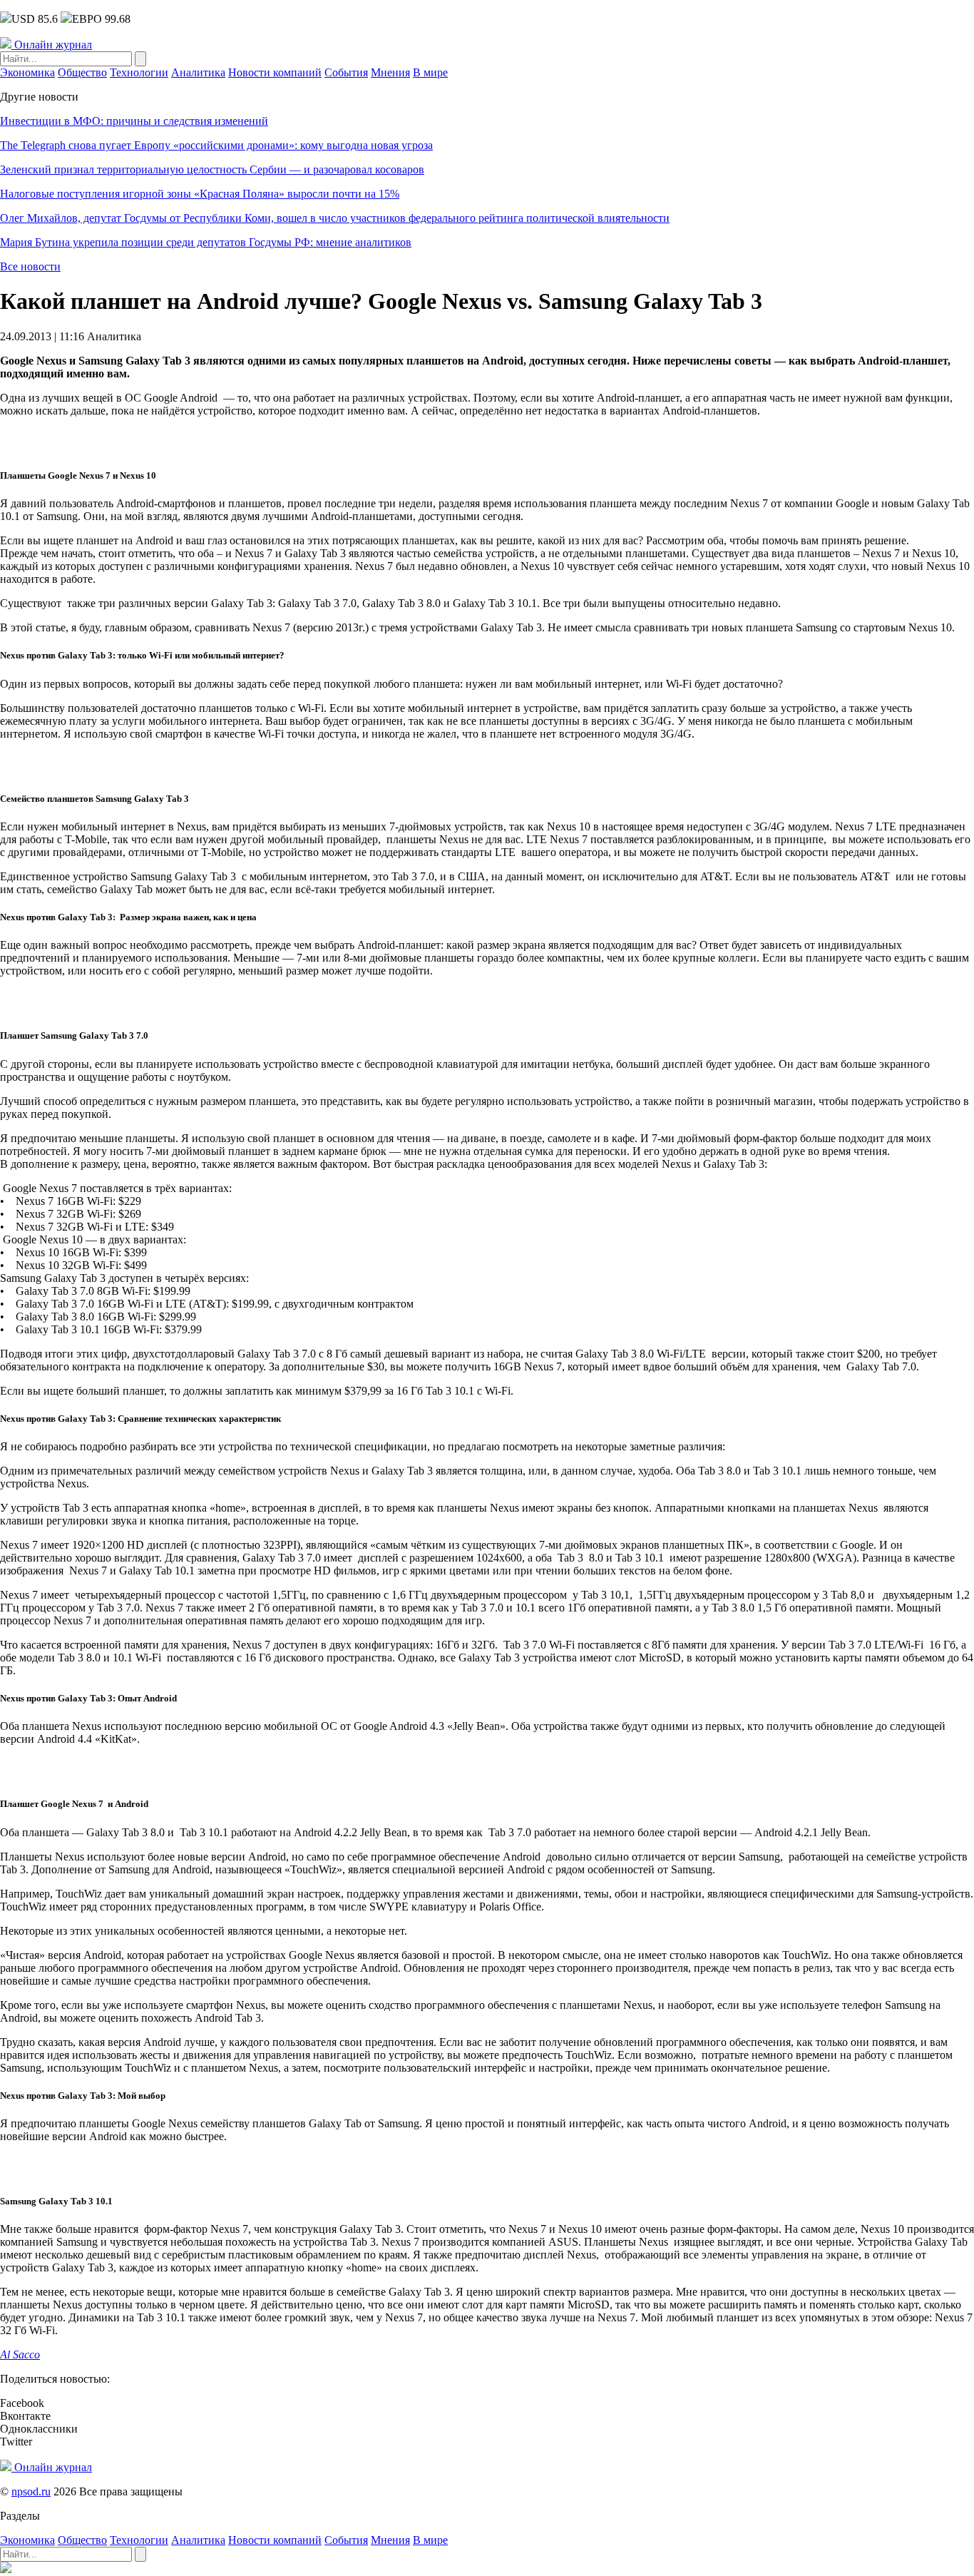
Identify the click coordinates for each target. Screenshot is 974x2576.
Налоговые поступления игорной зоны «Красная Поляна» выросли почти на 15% (200, 194)
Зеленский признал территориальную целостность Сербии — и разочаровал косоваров (212, 169)
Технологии (139, 72)
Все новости (30, 266)
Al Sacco (20, 2354)
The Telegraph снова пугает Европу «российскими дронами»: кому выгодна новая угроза (216, 145)
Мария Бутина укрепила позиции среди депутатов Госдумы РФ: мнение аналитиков (206, 242)
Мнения (390, 72)
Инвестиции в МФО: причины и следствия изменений (134, 121)
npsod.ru (31, 2491)
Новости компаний (275, 72)
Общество (82, 72)
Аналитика (198, 72)
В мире (430, 72)
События (346, 72)
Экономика (27, 72)
